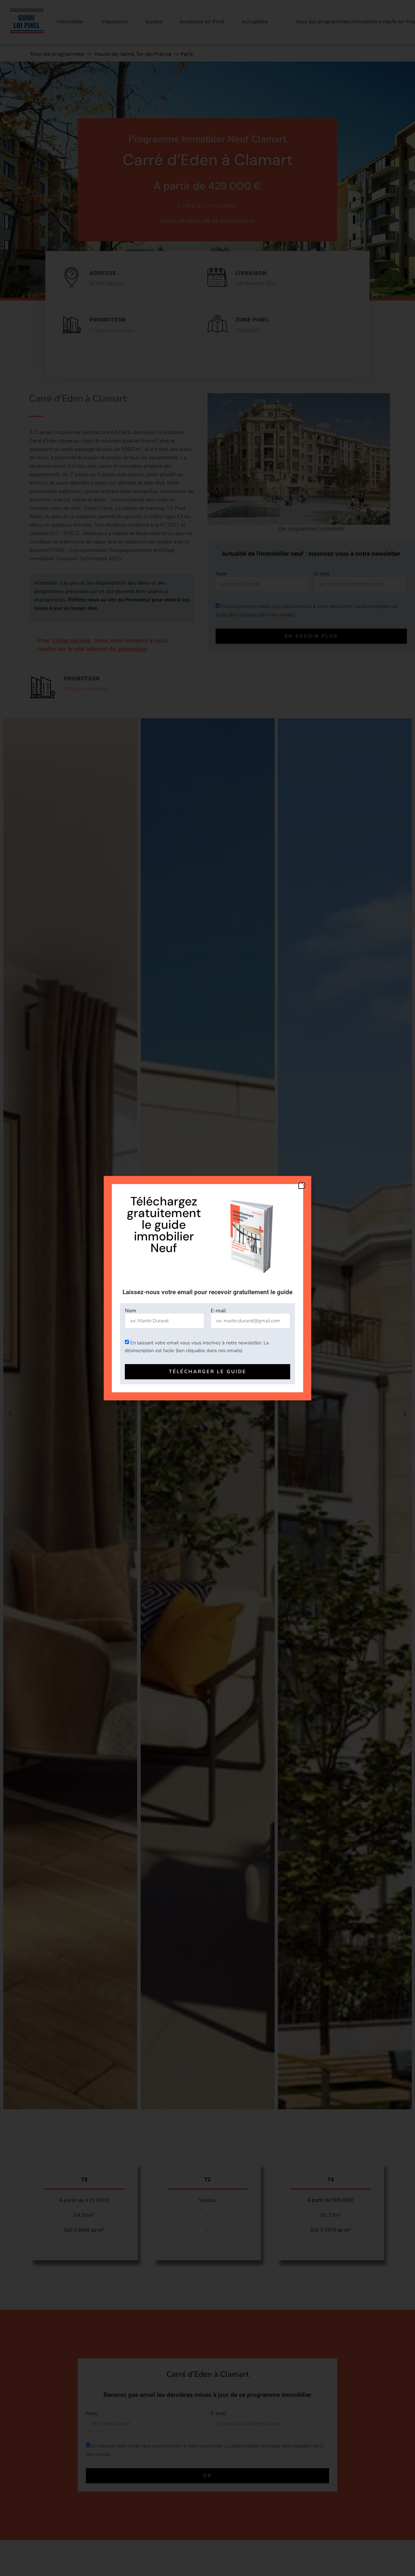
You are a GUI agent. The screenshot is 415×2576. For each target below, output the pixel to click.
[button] (302, 1185)
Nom (130, 1311)
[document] (207, 1288)
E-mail (218, 1311)
